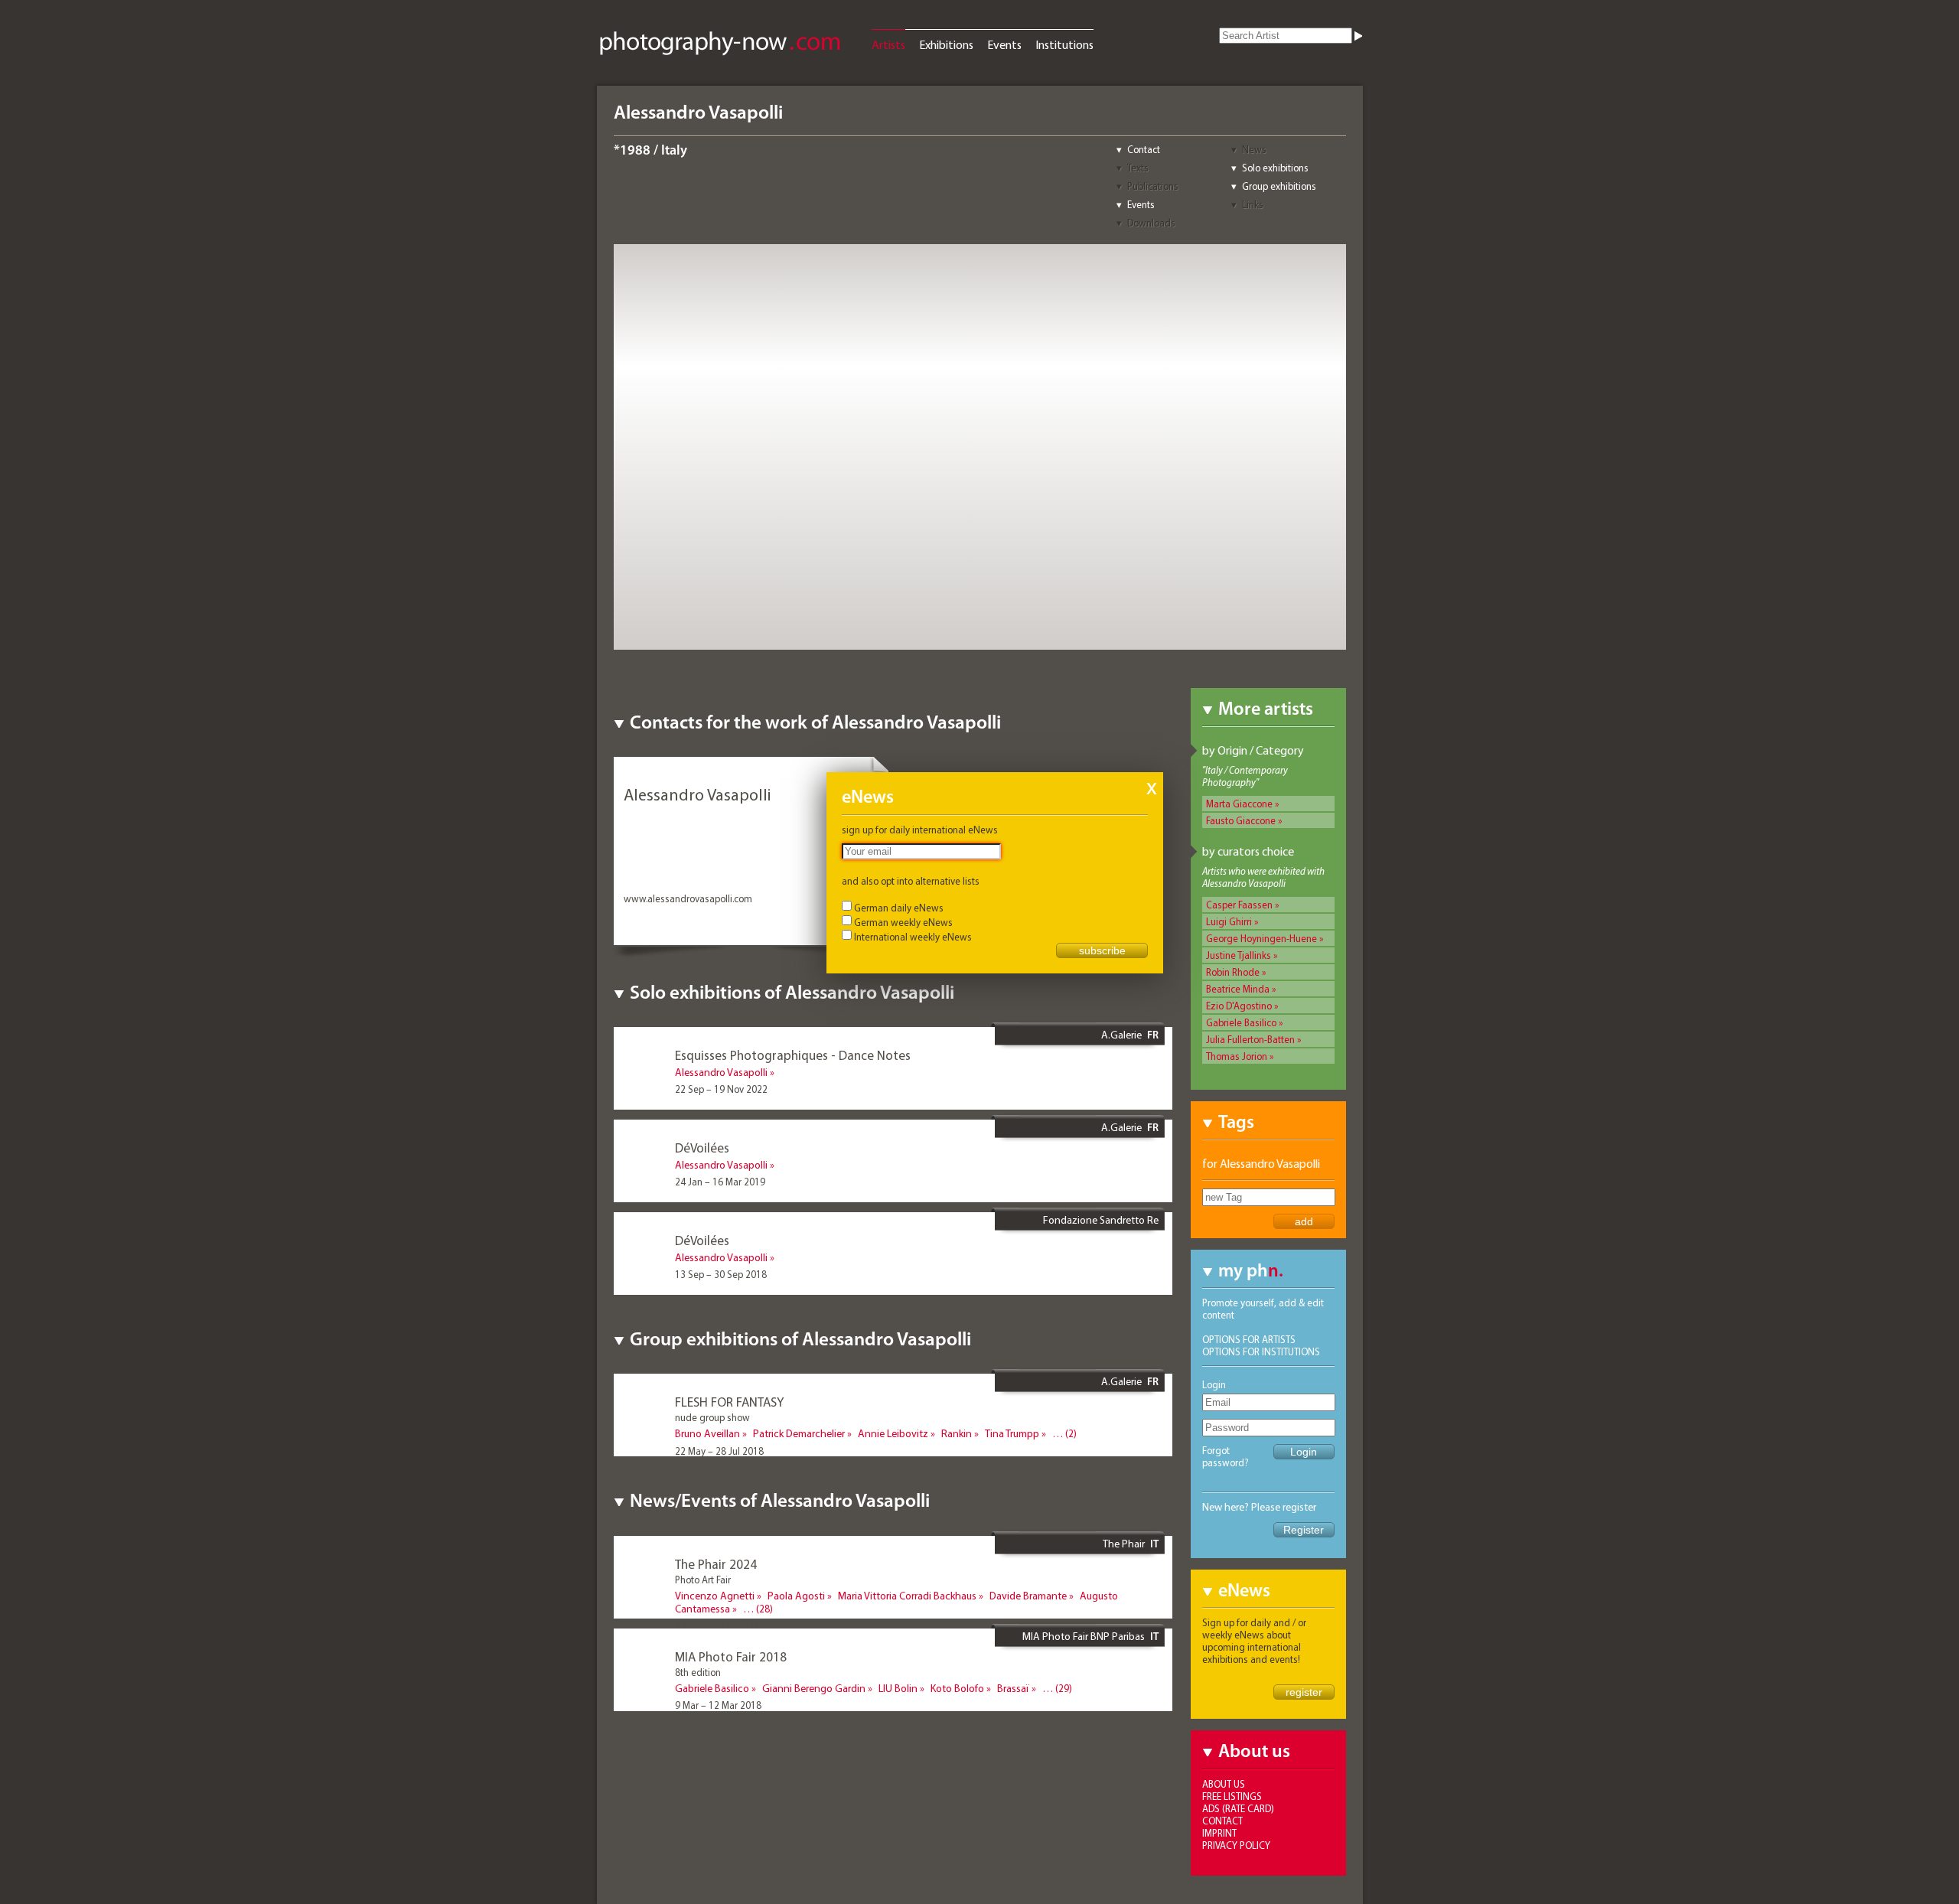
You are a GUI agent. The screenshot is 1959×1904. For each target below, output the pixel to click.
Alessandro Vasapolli (721, 1072)
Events (1004, 44)
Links (1253, 204)
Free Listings (1232, 1796)
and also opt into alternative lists (911, 881)
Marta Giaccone (1239, 804)
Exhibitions (946, 44)
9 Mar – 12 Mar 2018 (718, 1705)
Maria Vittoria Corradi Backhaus (907, 1596)
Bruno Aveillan (707, 1433)
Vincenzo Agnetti (715, 1596)
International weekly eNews (913, 937)
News (1254, 149)
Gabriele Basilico (1241, 1022)
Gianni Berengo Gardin (814, 1688)
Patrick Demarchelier (799, 1433)
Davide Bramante (1028, 1596)
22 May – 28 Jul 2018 (719, 1451)
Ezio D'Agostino (1239, 1006)
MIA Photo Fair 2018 (731, 1656)
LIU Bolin (898, 1688)
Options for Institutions (1261, 1351)
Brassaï (1013, 1688)
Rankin (957, 1433)
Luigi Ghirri (1229, 921)
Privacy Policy (1236, 1845)
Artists (888, 44)
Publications (1153, 186)
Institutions (1064, 44)
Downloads (1151, 223)
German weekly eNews (903, 922)
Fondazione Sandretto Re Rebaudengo (1101, 1226)
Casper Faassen (1239, 905)
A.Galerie (1121, 1035)
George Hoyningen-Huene (1261, 938)
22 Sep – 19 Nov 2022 (721, 1089)
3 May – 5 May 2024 (717, 1625)
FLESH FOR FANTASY (729, 1402)
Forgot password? (1226, 1456)
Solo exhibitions (1275, 168)
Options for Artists (1249, 1339)
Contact (1144, 149)
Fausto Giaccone (1241, 820)
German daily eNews (899, 908)
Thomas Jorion (1237, 1056)
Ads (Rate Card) (1238, 1808)
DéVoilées (702, 1148)
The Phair (1124, 1544)
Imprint (1219, 1833)
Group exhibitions (1279, 186)
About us (1224, 1784)
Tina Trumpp (1012, 1433)
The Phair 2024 (716, 1564)
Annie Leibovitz (893, 1433)
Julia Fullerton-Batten (1250, 1039)
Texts (1138, 168)
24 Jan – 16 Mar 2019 (720, 1182)
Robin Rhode (1233, 972)
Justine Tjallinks (1239, 955)
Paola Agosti (796, 1596)
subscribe (1102, 950)
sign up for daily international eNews (920, 830)
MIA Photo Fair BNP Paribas (1084, 1636)
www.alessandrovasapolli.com (688, 898)
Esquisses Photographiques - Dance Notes (793, 1055)
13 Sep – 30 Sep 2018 (721, 1274)
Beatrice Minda (1238, 989)
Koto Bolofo (957, 1688)
